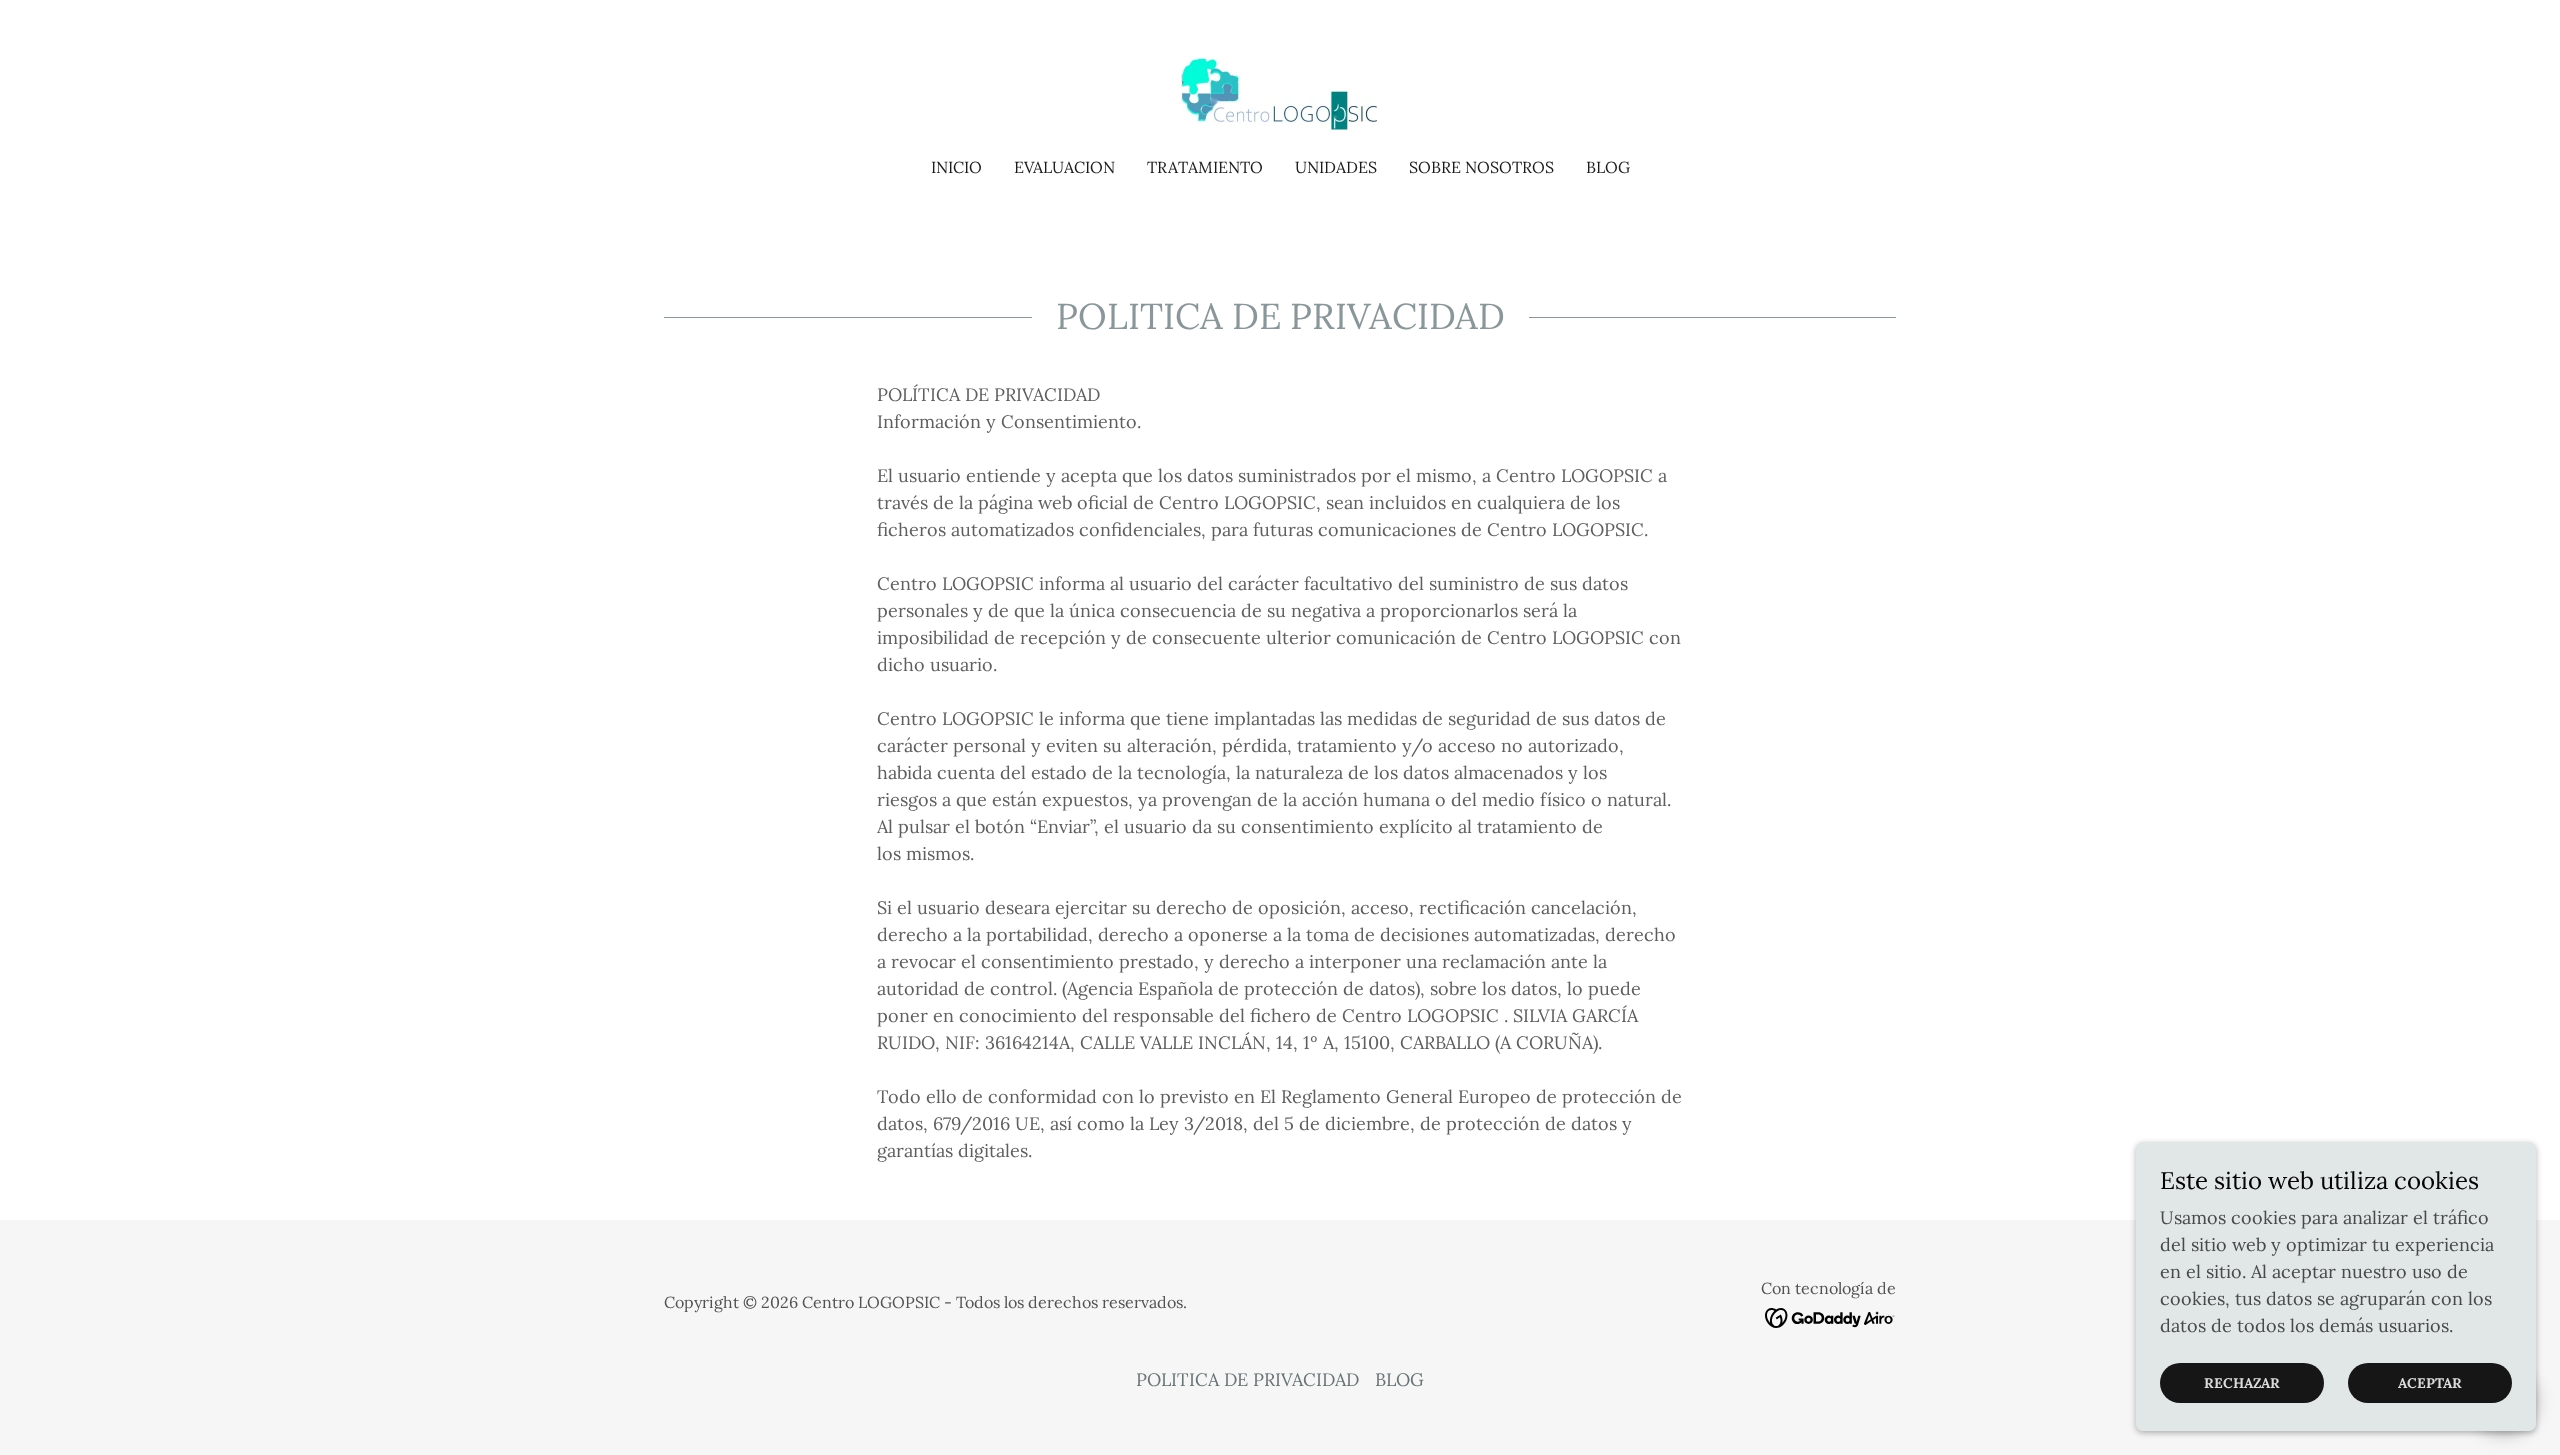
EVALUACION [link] (1064, 167)
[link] (1280, 91)
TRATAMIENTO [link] (1205, 167)
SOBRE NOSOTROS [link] (1481, 167)
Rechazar (2242, 1383)
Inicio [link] (956, 167)
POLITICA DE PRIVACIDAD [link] (1247, 1379)
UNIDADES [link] (1336, 167)
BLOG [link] (1608, 167)
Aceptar (2430, 1383)
